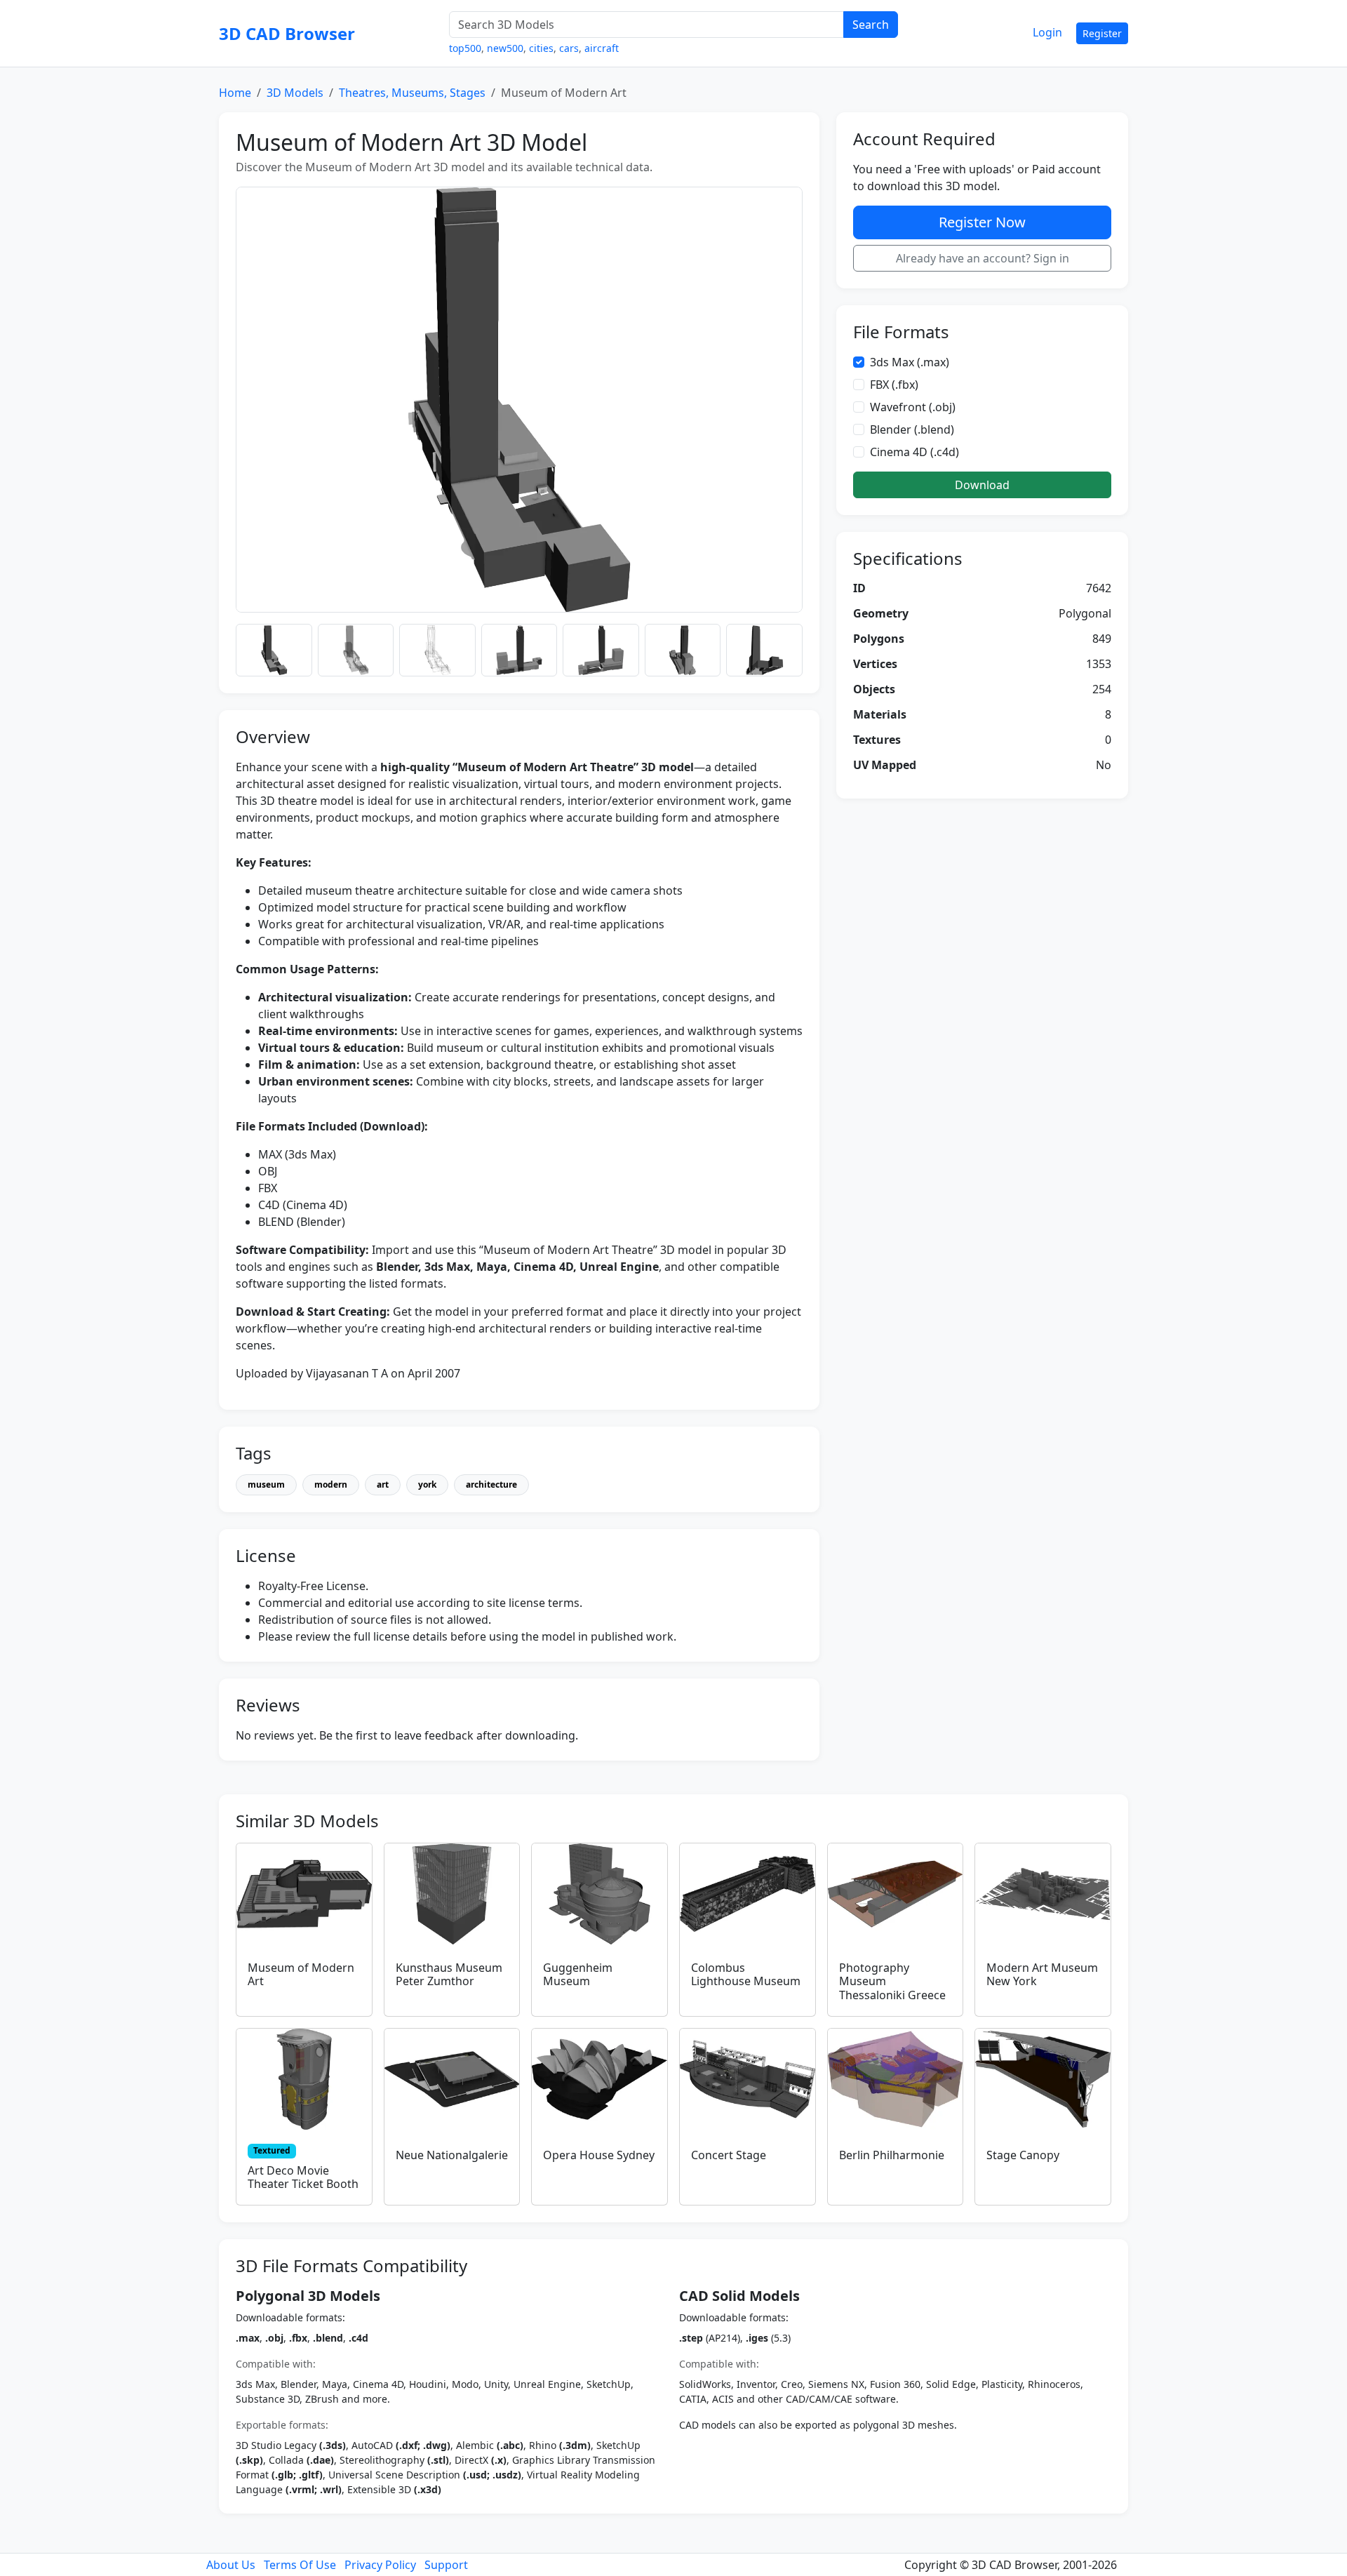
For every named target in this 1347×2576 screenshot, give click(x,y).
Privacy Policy (380, 2565)
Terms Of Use (300, 2565)
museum (266, 1484)
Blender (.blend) (912, 429)
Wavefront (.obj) (913, 407)
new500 (505, 48)
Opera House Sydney (599, 2155)
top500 (465, 48)
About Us (231, 2565)
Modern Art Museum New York (1042, 1974)
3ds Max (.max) (910, 362)
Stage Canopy (1023, 2155)
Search (871, 25)
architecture (491, 1484)
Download (982, 485)
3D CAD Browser (287, 33)
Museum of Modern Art (301, 1974)
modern (331, 1484)
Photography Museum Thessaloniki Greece (892, 1981)
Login (1047, 32)
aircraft (602, 48)
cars (569, 48)
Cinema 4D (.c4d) (914, 452)
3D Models (295, 93)
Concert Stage (729, 2155)
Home (235, 93)
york (427, 1484)
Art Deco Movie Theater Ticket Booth (303, 2177)
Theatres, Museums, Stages (412, 93)
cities (541, 48)
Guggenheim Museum (578, 1974)
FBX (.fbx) (894, 385)
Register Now (982, 222)
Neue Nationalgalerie (452, 2155)
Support (446, 2565)
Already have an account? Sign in (983, 258)
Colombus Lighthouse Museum (746, 1974)
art (383, 1484)
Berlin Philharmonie (892, 2155)
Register (1102, 33)
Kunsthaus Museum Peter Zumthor (449, 1974)
